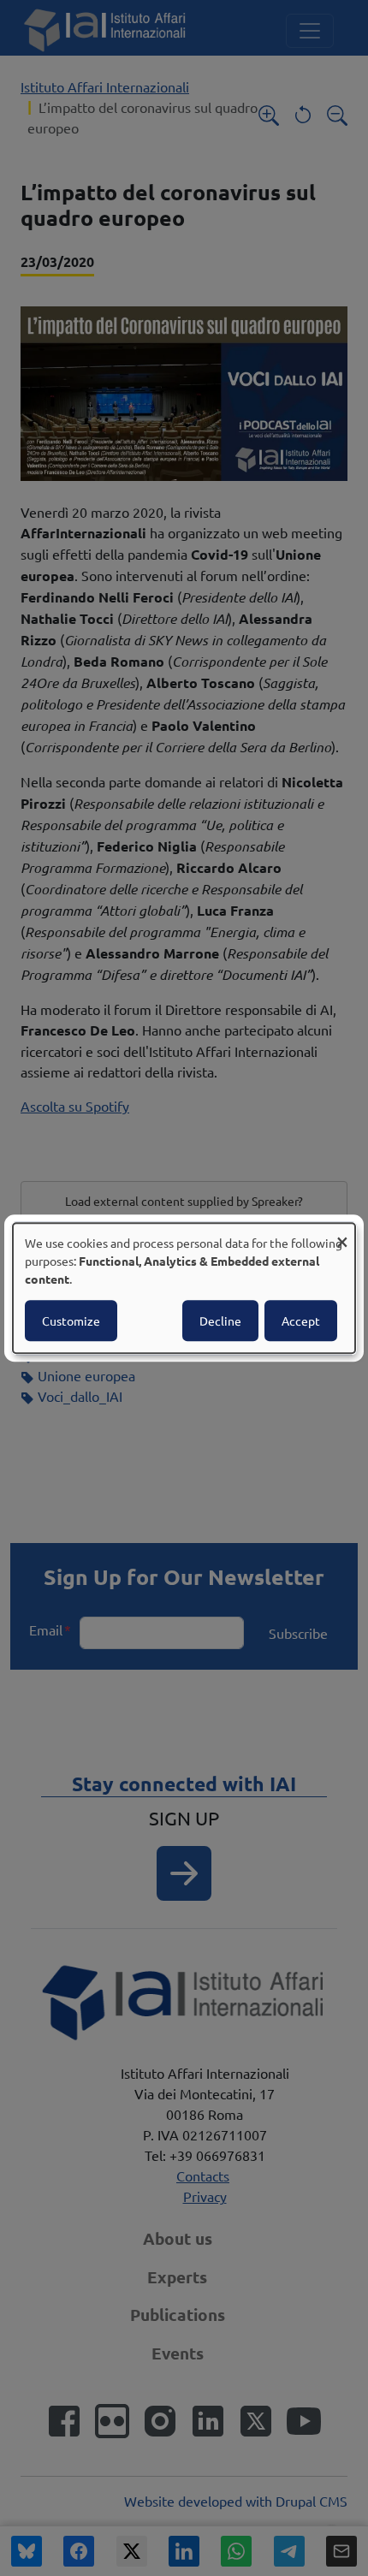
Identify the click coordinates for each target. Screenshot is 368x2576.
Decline (220, 1321)
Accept (301, 1321)
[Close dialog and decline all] (342, 1234)
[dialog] (184, 1288)
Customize (71, 1321)
